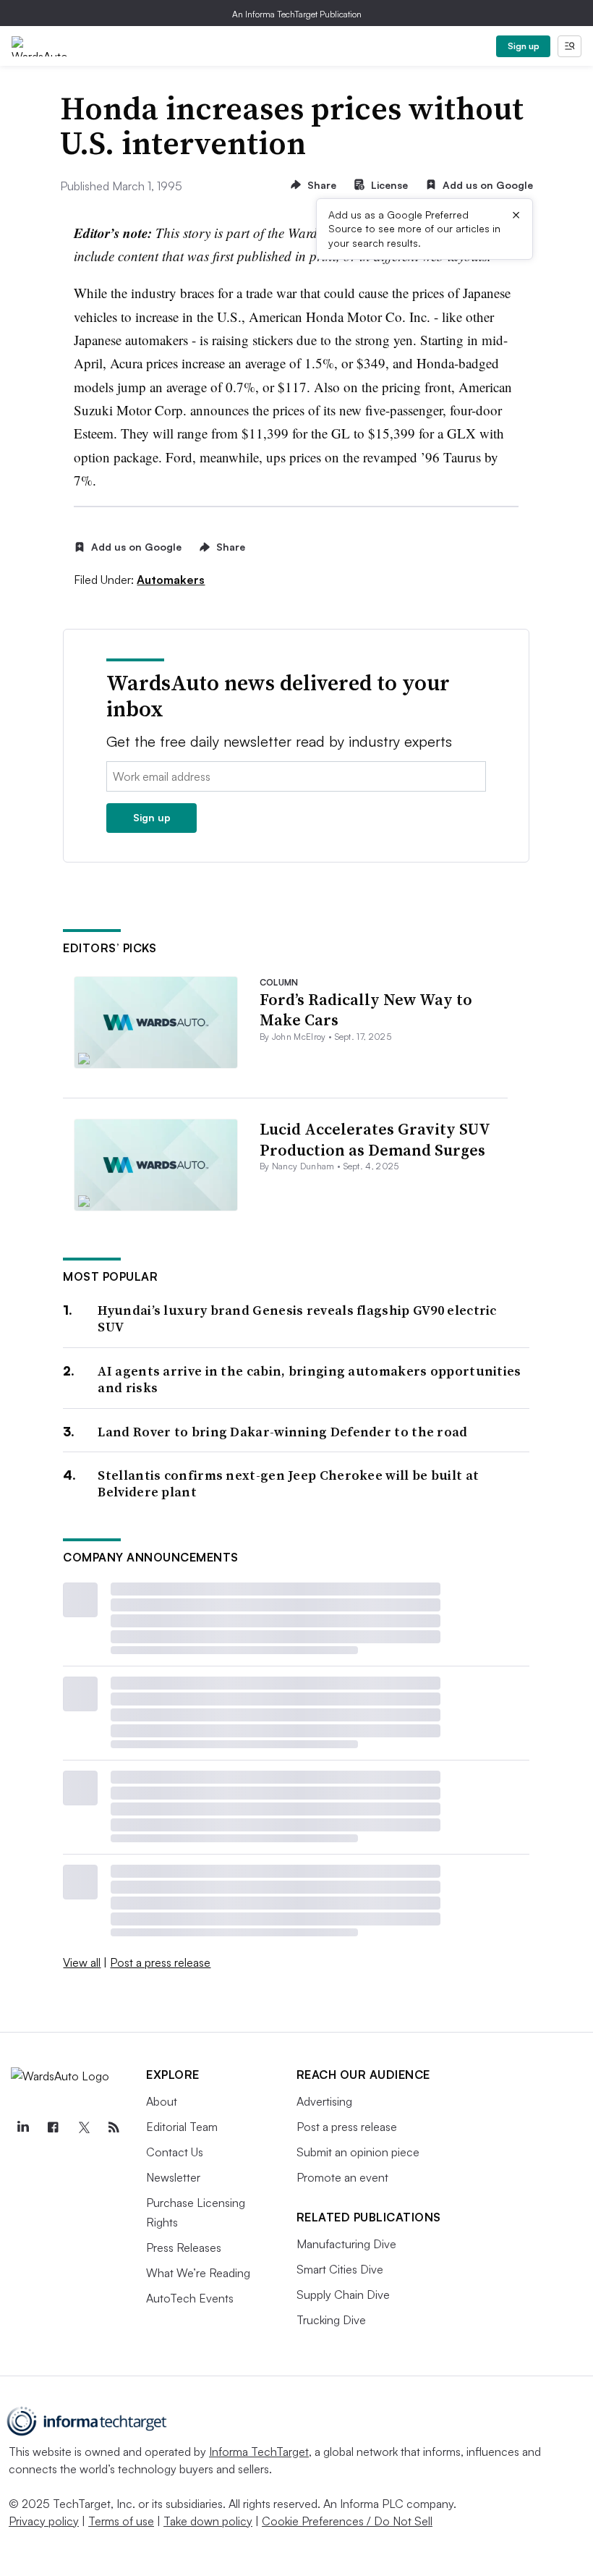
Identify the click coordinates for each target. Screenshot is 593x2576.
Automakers (171, 580)
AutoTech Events (190, 2298)
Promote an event (342, 2177)
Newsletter (173, 2177)
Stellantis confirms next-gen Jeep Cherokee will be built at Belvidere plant (288, 1484)
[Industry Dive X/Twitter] (83, 2127)
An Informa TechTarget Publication (297, 14)
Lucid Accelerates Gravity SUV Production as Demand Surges (375, 1139)
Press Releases (184, 2247)
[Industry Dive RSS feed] (114, 2127)
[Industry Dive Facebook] (53, 2127)
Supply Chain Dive (343, 2295)
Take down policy (208, 2521)
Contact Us (175, 2152)
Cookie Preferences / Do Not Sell (347, 2521)
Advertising (324, 2101)
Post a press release (160, 1962)
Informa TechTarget (259, 2452)
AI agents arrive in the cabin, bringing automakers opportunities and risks (309, 1380)
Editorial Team (182, 2127)
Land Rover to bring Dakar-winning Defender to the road (282, 1432)
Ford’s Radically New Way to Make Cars (366, 1010)
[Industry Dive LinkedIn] (22, 2127)
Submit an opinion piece (358, 2152)
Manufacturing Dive (346, 2244)
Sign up (524, 46)
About (162, 2101)
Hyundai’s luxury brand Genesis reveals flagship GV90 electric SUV (297, 1319)
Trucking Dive (331, 2320)
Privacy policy (44, 2521)
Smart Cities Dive (340, 2269)
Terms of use (121, 2521)
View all (82, 1962)
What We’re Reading (198, 2273)
